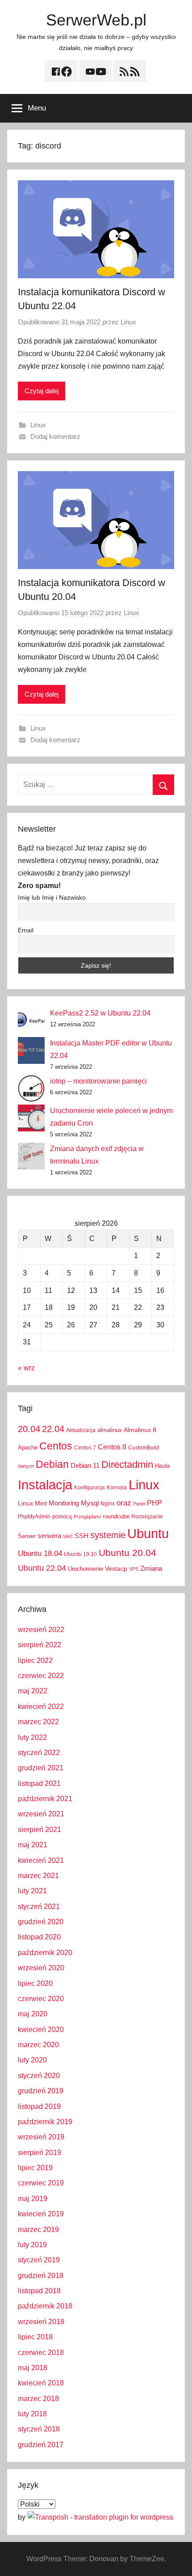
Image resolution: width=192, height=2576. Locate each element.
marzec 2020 (38, 2045)
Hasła (162, 1466)
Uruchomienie (86, 1569)
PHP (154, 1503)
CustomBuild (144, 1448)
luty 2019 (32, 2245)
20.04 (29, 1429)
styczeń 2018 (39, 2429)
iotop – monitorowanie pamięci (98, 1081)
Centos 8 (112, 1447)
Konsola (117, 1488)
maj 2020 (33, 2014)
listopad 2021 (39, 1783)
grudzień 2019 (41, 2091)
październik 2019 (45, 2122)
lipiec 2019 (35, 2168)
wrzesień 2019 (41, 2137)
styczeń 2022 (39, 1753)
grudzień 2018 (41, 2276)
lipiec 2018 (35, 2337)
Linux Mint (32, 1503)
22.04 (53, 1429)
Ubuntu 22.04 (42, 1568)
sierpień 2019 (40, 2153)
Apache (28, 1447)
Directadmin (127, 1464)
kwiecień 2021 (41, 1860)
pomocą (62, 1517)
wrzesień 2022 (41, 1630)
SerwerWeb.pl (96, 20)
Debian (52, 1464)
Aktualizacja (81, 1430)
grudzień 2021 (41, 1768)
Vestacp (116, 1569)
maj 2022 (33, 1691)
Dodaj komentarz (55, 436)
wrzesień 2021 (41, 1814)
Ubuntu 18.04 (40, 1554)
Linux (128, 322)
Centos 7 (85, 1448)
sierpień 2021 (40, 1830)
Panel (139, 1504)
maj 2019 (33, 2199)
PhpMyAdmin (34, 1517)
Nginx (108, 1504)
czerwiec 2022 (41, 1676)
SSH (81, 1536)
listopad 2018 (39, 2291)
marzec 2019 (38, 2230)
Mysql (90, 1503)
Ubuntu (148, 1534)
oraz (124, 1503)
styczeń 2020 (39, 2076)
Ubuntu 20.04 (127, 1553)
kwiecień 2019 (41, 2214)
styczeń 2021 (39, 1906)
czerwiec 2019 (41, 2183)
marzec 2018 (38, 2399)
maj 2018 (33, 2368)
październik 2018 (45, 2306)
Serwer (27, 1536)
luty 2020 (32, 2060)
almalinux (110, 1430)
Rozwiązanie (147, 1517)
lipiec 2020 (35, 1983)
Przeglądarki (87, 1517)
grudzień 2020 (41, 1922)
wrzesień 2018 (41, 2322)
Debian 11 (85, 1465)
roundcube (116, 1516)
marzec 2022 (38, 1722)
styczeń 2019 (39, 2260)
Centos (56, 1446)
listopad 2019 (39, 2106)
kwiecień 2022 (41, 1707)
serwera (49, 1536)
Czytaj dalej (42, 391)
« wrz (26, 1368)
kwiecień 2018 (41, 2383)
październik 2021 (45, 1799)
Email (26, 930)
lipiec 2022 (35, 1660)
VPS (134, 1569)
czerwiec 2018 (41, 2353)
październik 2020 (45, 1953)
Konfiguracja (90, 1488)
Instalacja (45, 1485)
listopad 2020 (39, 1937)
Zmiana (151, 1568)
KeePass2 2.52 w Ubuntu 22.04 (100, 1013)
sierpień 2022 (40, 1645)
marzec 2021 (38, 1876)
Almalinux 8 (140, 1430)
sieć (68, 1536)
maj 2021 (33, 1845)
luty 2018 (32, 2414)
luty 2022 (32, 1737)
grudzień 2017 (41, 2445)
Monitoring (64, 1503)
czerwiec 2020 (41, 1999)
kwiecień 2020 (41, 2030)
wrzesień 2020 (41, 1968)
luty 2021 (32, 1891)
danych (26, 1466)
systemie (108, 1535)
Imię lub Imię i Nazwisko (52, 897)
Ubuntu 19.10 (80, 1554)
